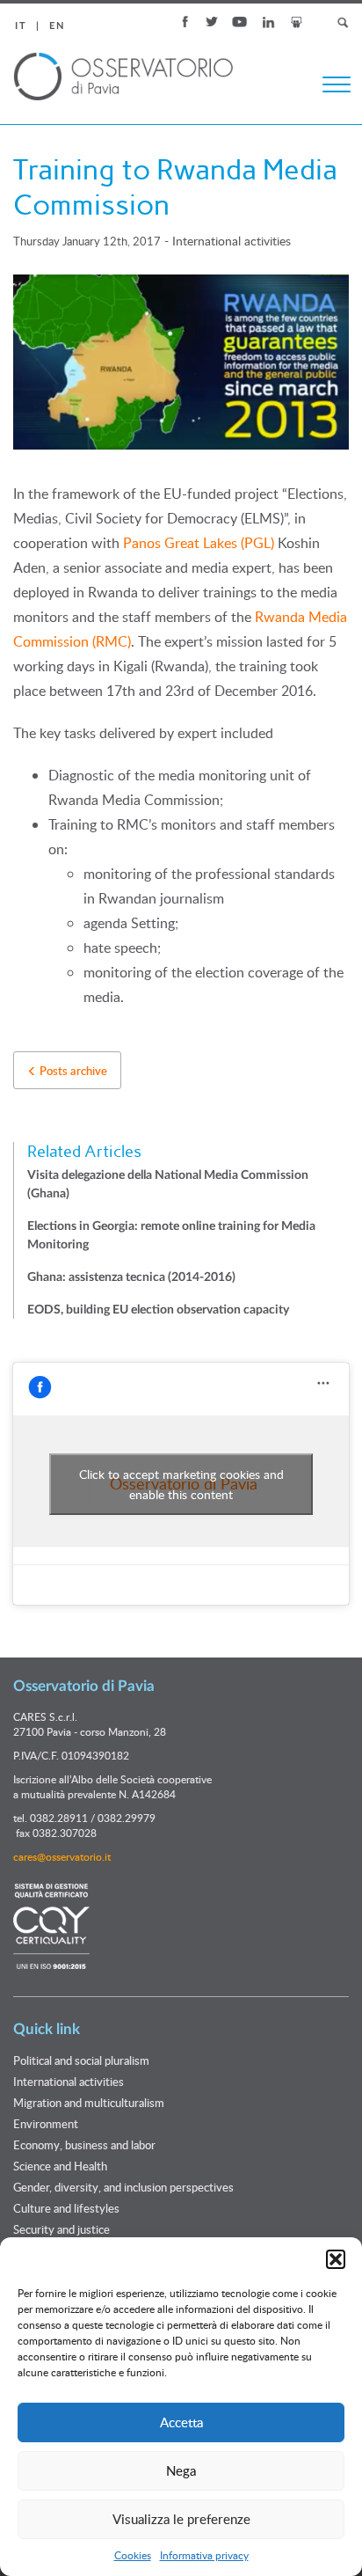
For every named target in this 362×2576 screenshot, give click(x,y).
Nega (181, 2470)
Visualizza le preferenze (181, 2519)
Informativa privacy (204, 2555)
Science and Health (60, 2166)
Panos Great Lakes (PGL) (199, 543)
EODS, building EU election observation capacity (158, 1310)
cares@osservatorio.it (62, 1856)
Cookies (133, 2555)
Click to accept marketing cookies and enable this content (181, 1484)
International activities (232, 241)
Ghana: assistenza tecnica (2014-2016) (131, 1277)
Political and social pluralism (81, 2060)
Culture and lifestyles (66, 2208)
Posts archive (72, 1071)
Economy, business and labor (84, 2145)
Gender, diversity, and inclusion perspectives (123, 2187)
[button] (336, 2259)
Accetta (181, 2422)
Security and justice (62, 2229)
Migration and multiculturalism (89, 2103)
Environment (46, 2124)
